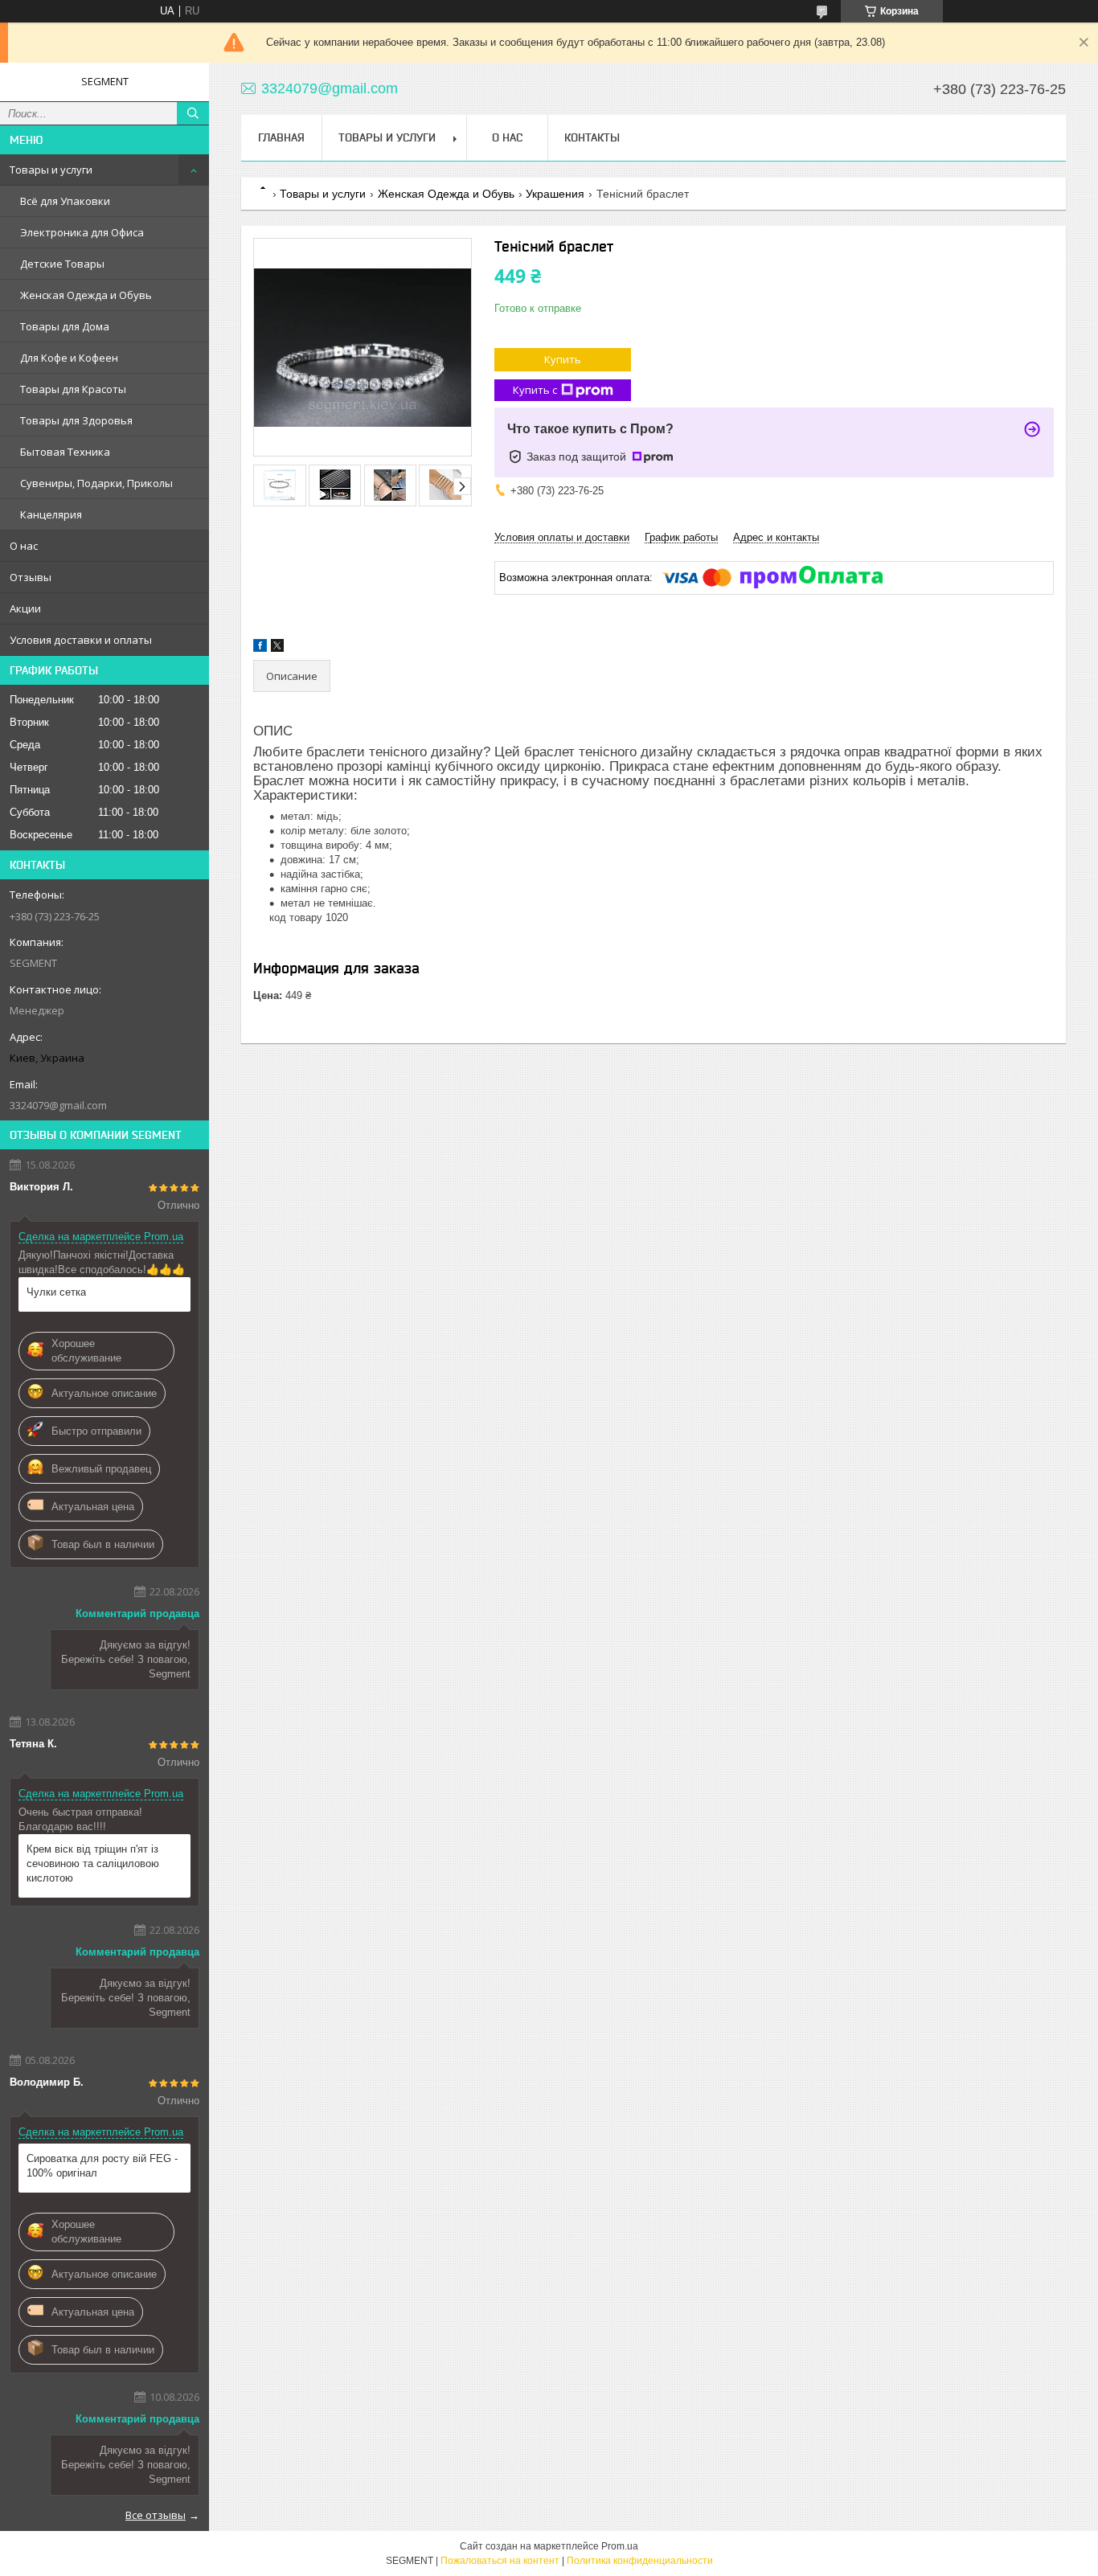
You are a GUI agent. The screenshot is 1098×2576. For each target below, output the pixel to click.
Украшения (555, 194)
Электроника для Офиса (82, 232)
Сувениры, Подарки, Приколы (96, 483)
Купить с (535, 390)
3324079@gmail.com (58, 1105)
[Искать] (193, 113)
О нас (24, 546)
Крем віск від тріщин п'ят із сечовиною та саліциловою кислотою (93, 1863)
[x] (277, 648)
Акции (25, 608)
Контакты (592, 137)
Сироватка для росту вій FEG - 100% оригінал (102, 2166)
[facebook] (260, 648)
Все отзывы (156, 2515)
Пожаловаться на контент (500, 2561)
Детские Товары (62, 264)
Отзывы (31, 577)
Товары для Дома (65, 326)
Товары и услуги (51, 170)
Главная (281, 137)
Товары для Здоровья (76, 420)
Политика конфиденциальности (640, 2561)
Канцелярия (51, 514)
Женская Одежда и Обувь (86, 295)
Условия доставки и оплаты (81, 640)
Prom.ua (620, 2546)
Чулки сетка (56, 1292)
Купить (563, 359)
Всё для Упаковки (65, 201)
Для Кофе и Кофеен (69, 358)
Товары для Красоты (73, 389)
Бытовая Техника (65, 452)
